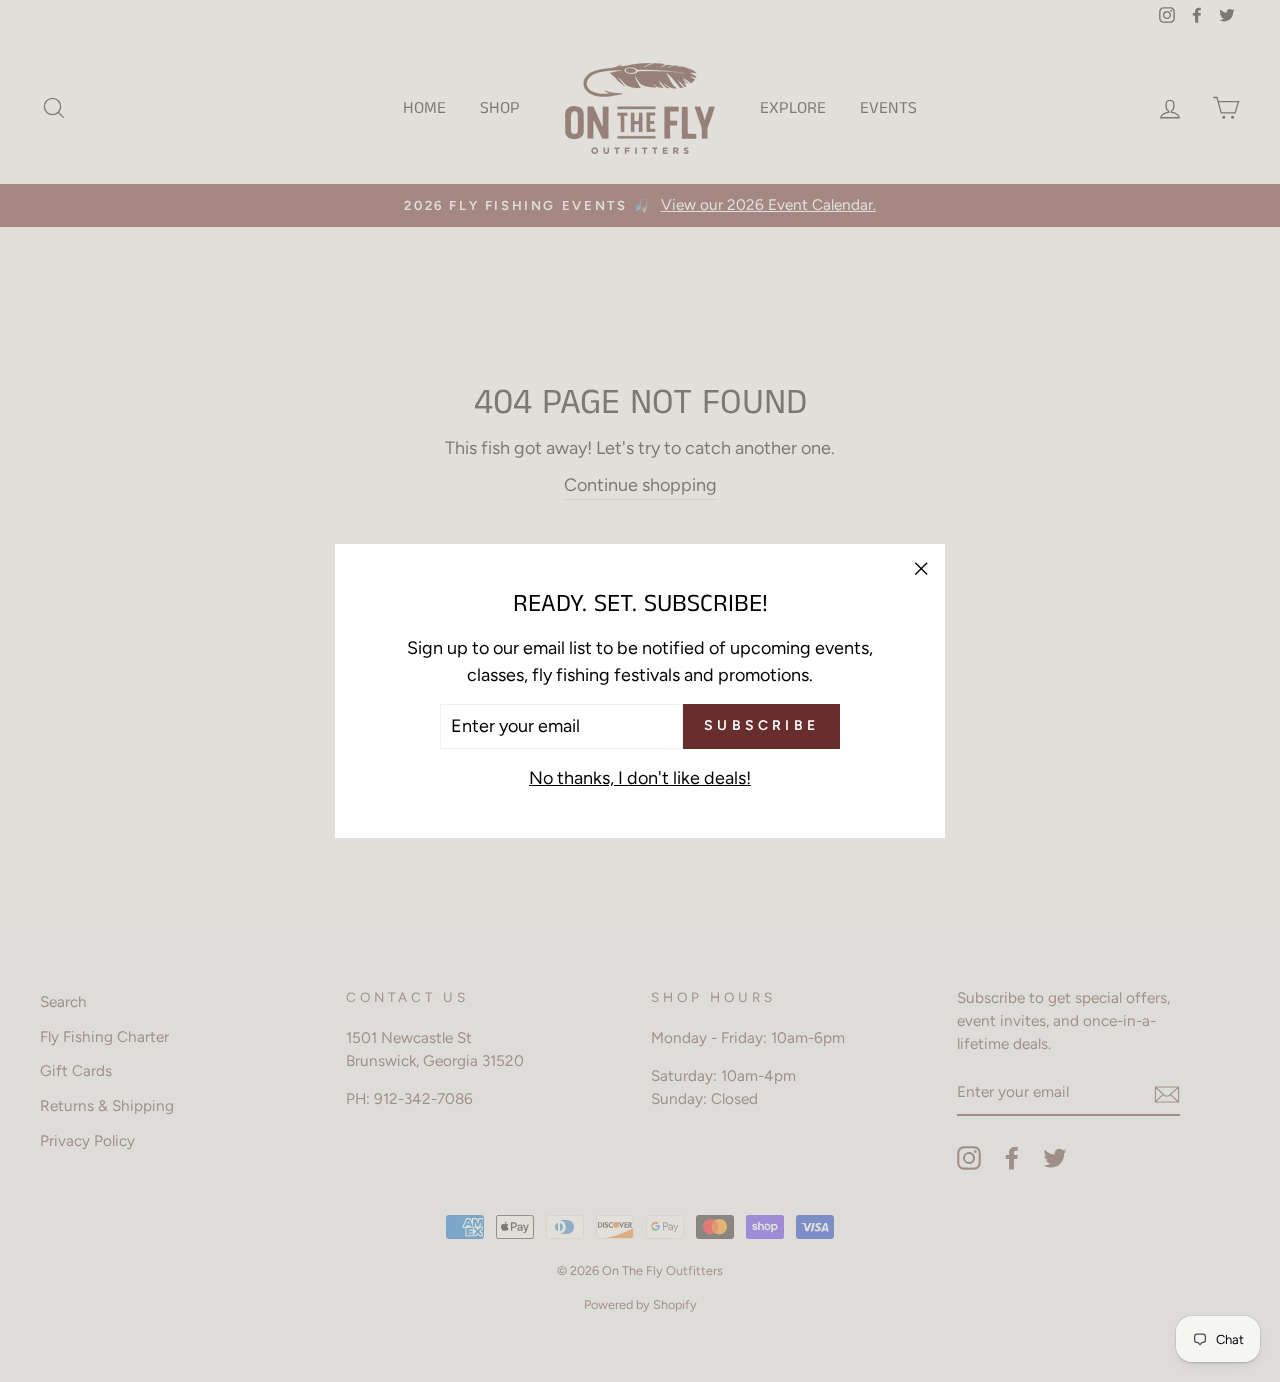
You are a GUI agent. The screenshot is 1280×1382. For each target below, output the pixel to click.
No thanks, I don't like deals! (640, 778)
